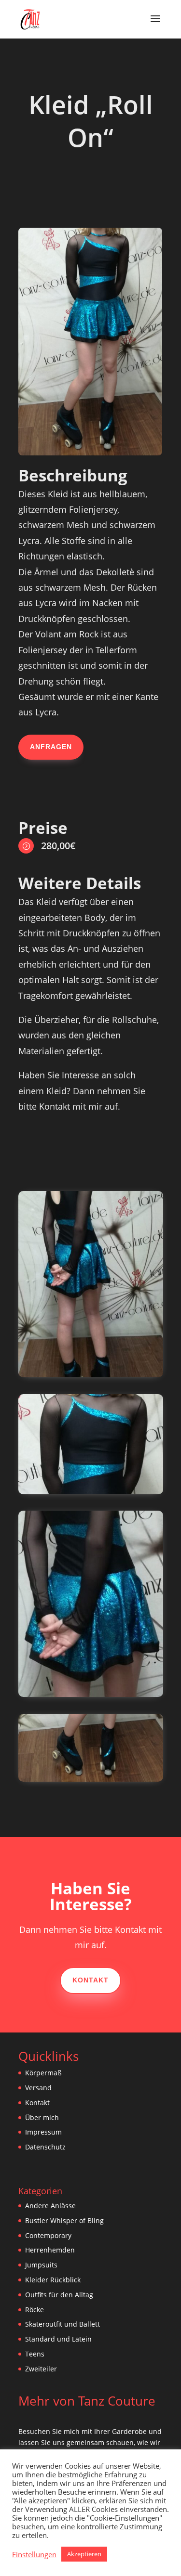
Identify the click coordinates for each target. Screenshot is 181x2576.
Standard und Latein (58, 2339)
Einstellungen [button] (34, 2554)
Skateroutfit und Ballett (63, 2324)
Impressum (43, 2132)
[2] (91, 1375)
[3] (91, 1492)
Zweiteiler (41, 2369)
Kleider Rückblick (53, 2280)
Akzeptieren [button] (84, 2554)
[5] (91, 1779)
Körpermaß (43, 2073)
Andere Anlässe (50, 2206)
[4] (91, 1694)
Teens (35, 2354)
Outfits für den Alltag (59, 2295)
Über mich (42, 2117)
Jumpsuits (41, 2265)
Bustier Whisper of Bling (64, 2220)
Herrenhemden (50, 2250)
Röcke (35, 2310)
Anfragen (51, 747)
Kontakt (90, 1980)
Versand (38, 2088)
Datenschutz (45, 2147)
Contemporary (48, 2235)
